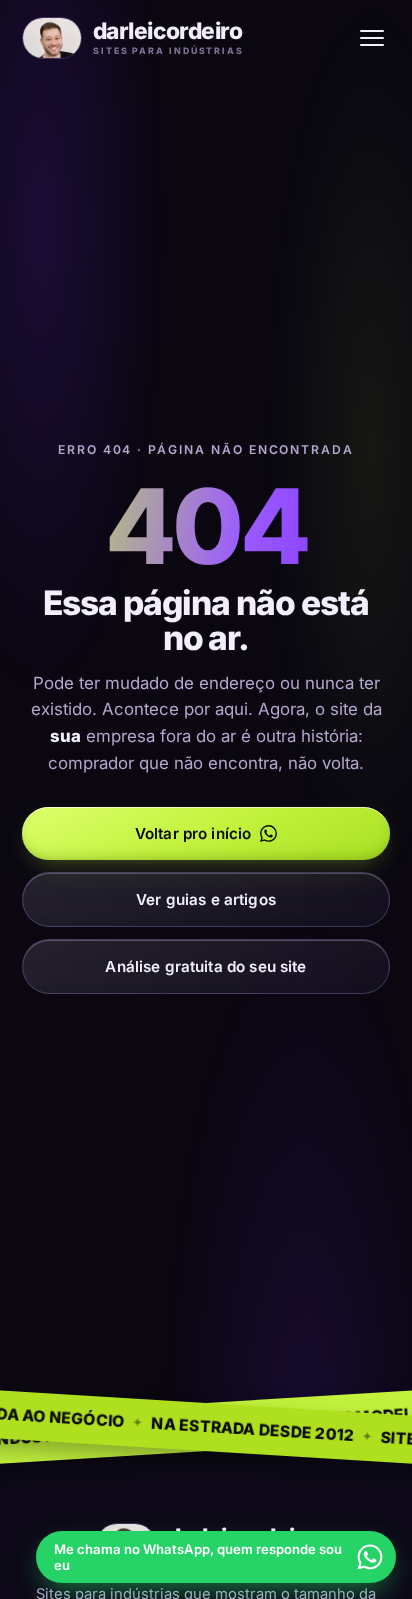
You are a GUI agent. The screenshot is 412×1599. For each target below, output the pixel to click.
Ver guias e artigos (206, 899)
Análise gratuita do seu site (205, 966)
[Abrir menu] (372, 38)
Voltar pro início (193, 833)
